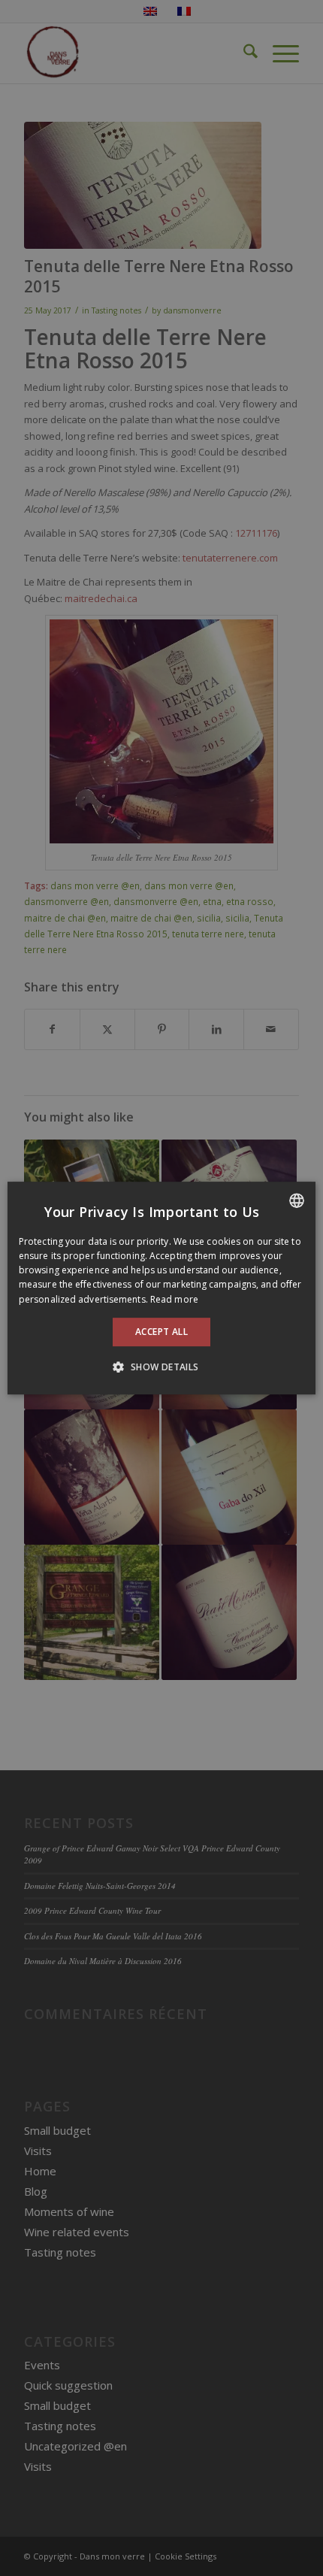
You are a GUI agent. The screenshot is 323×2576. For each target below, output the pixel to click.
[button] (161, 1367)
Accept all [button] (161, 1332)
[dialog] (161, 1288)
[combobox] (297, 1200)
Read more (174, 1299)
